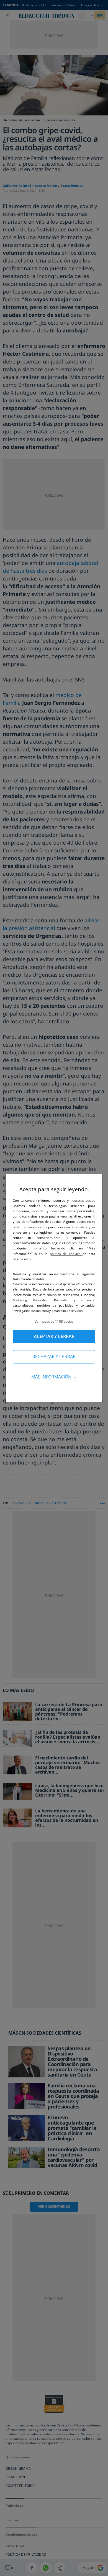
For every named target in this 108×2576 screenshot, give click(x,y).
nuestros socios (83, 1200)
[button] (54, 1321)
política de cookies (66, 1254)
